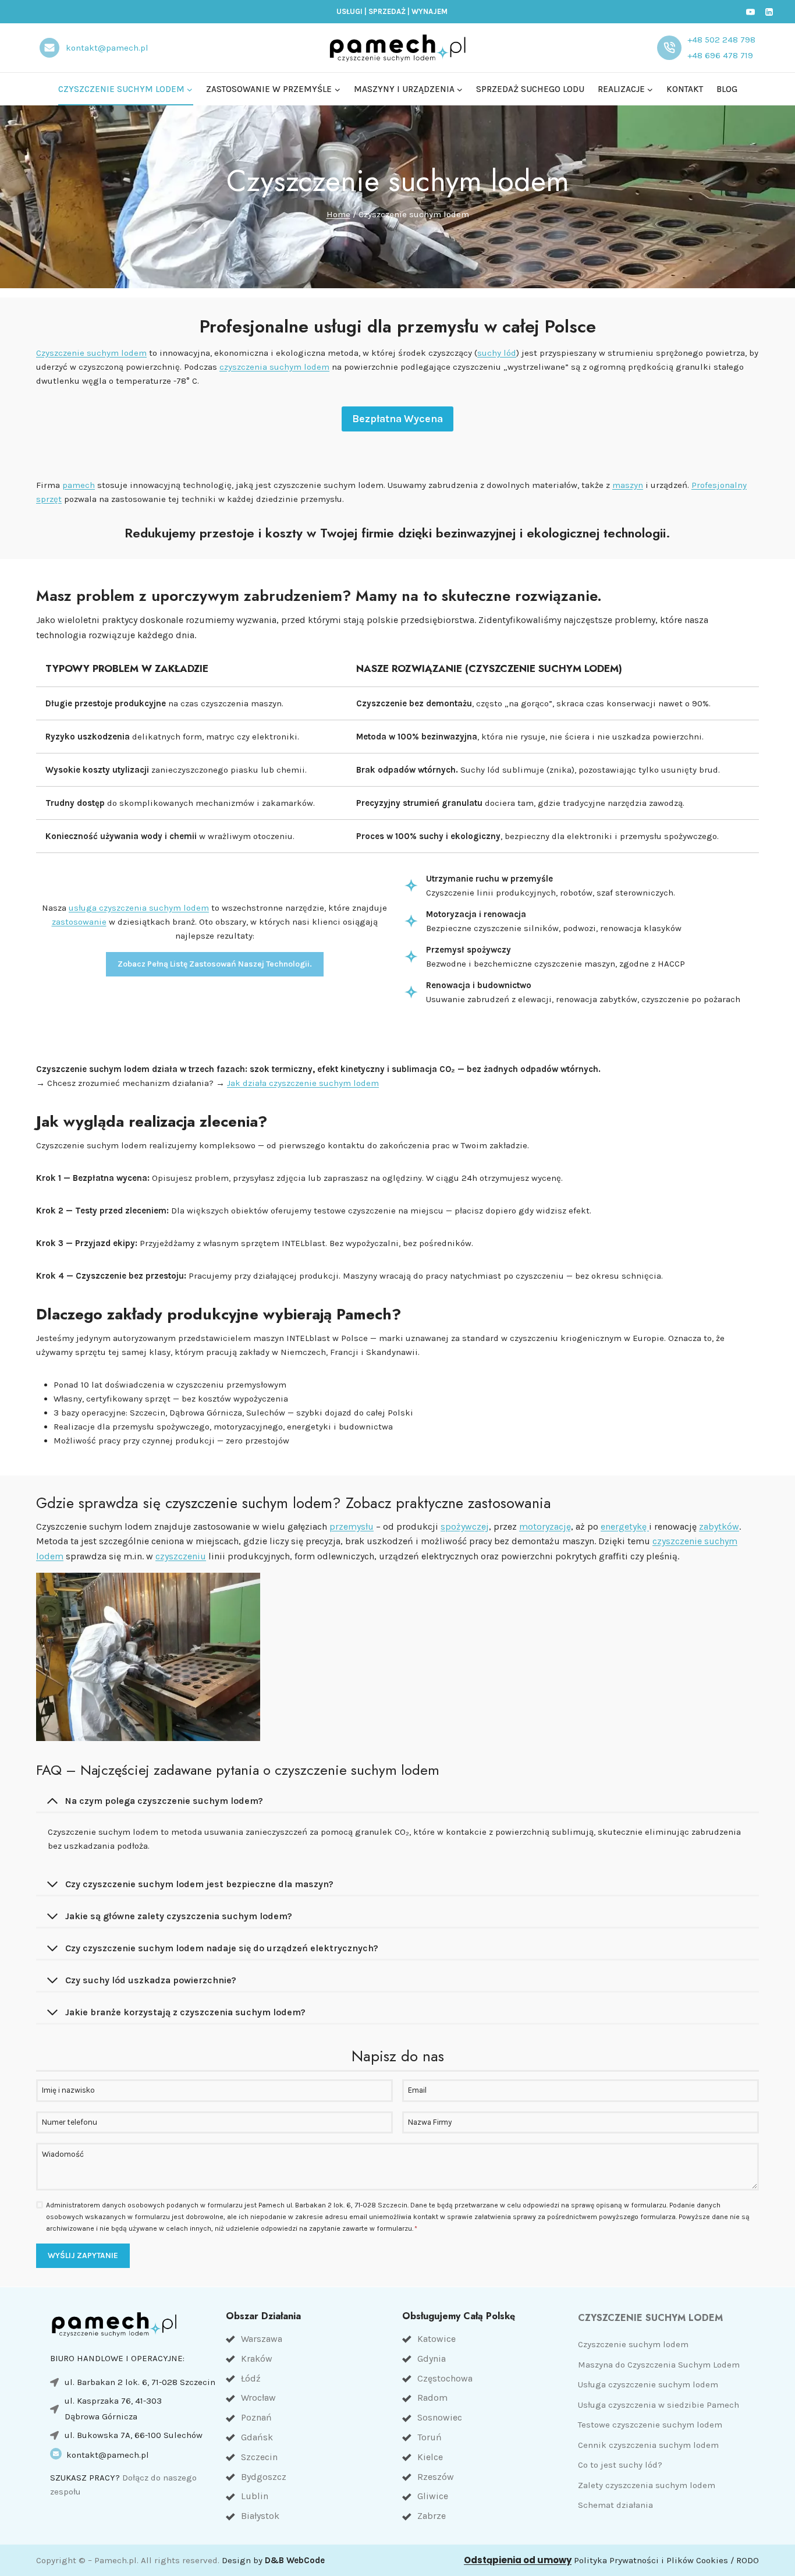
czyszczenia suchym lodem (274, 367)
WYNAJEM (430, 11)
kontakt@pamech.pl (108, 2455)
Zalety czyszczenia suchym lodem (647, 2485)
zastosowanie (79, 922)
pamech (79, 485)
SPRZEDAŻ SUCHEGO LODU (530, 89)
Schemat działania (615, 2505)
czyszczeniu (181, 1556)
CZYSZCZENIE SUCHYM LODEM (650, 2318)
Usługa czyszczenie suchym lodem (648, 2384)
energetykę (625, 1526)
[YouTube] (751, 12)
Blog (727, 89)
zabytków (719, 1526)
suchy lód (497, 353)
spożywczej (465, 1526)
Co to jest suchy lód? (620, 2465)
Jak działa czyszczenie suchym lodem (303, 1083)
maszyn (628, 485)
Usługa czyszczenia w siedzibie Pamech (659, 2405)
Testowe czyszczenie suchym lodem (650, 2425)
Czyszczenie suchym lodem (91, 353)
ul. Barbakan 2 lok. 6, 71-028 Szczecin (140, 2382)
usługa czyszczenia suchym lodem (139, 908)
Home (338, 214)
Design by (273, 2560)
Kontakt (685, 89)
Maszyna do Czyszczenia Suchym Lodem (659, 2365)
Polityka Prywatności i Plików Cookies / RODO (666, 2560)
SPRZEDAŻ (387, 11)
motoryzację (545, 1526)
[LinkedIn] (769, 12)
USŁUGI (349, 11)
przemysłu (352, 1526)
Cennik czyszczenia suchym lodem (648, 2445)
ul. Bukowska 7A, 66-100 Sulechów (134, 2435)
